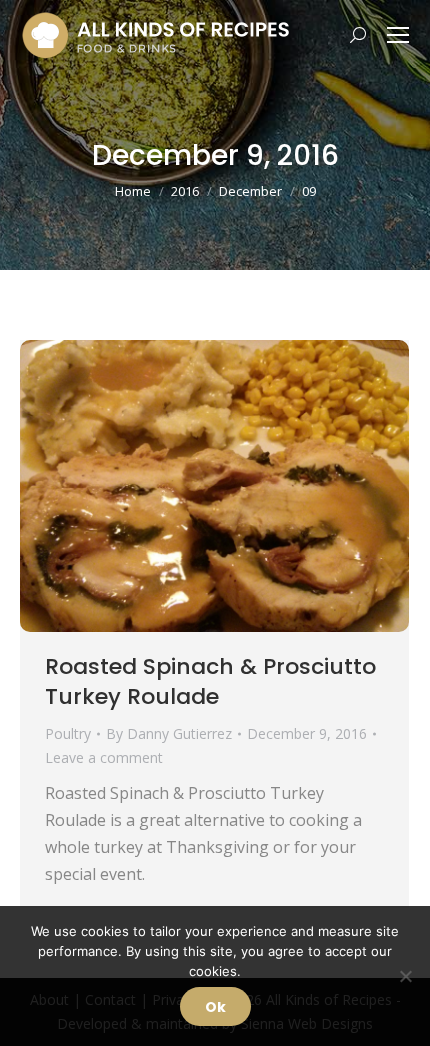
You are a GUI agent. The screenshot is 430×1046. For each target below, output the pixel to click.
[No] (405, 976)
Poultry (68, 733)
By (169, 733)
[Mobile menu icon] (398, 35)
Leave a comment (104, 757)
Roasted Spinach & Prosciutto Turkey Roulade (210, 681)
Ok (215, 1007)
